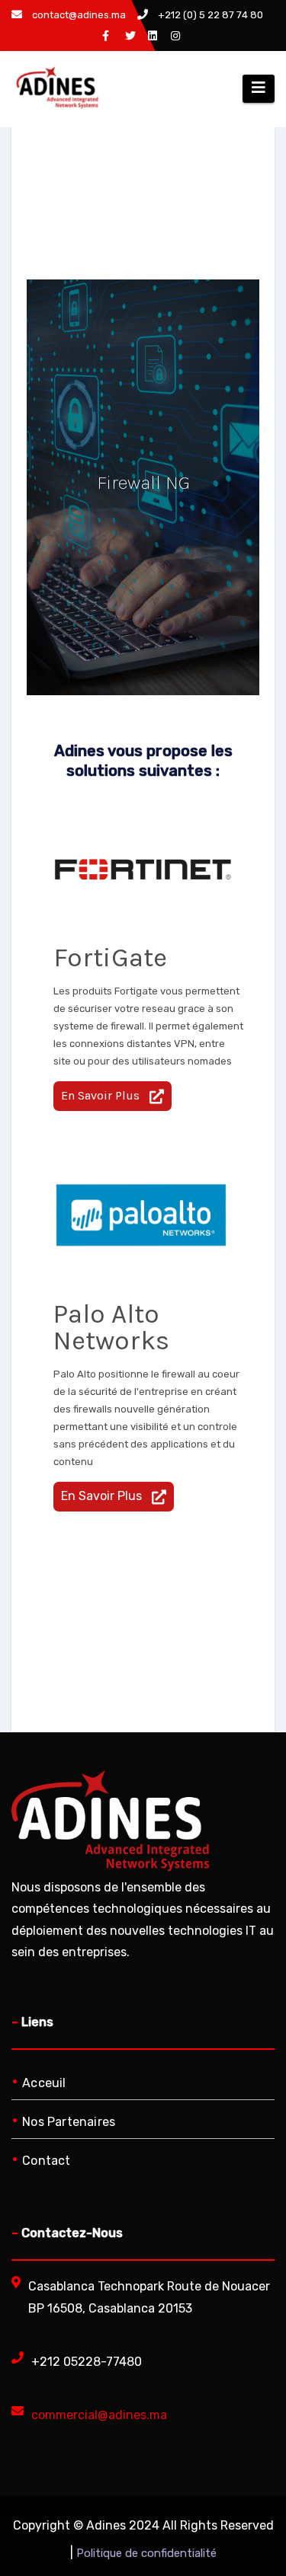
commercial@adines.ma (99, 2415)
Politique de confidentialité (146, 2553)
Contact (46, 2161)
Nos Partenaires (69, 2122)
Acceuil (44, 2083)
